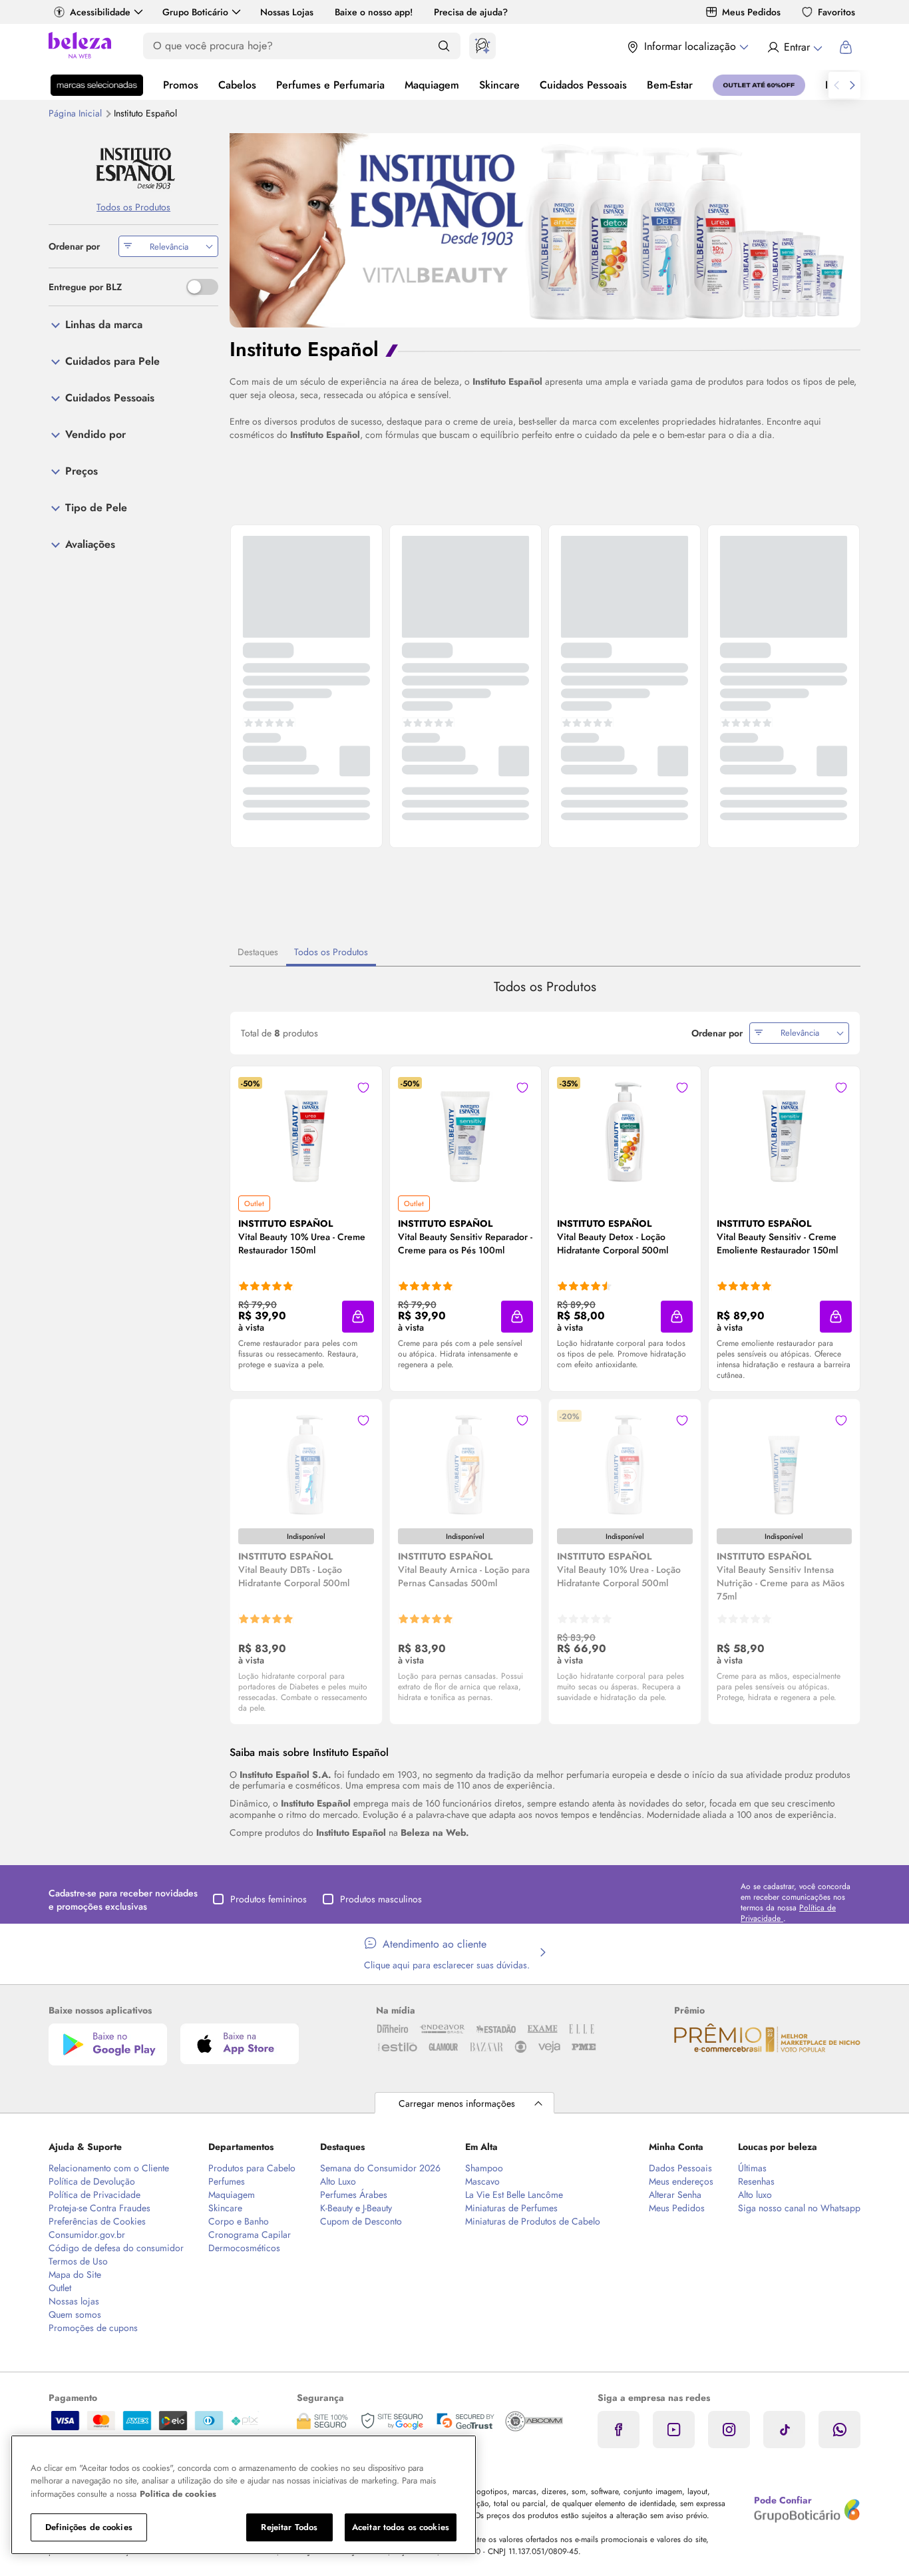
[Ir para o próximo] (852, 85)
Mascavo (482, 2181)
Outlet (60, 2288)
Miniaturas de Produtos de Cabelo (533, 2221)
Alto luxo (755, 2195)
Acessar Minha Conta (794, 47)
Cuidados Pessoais (583, 85)
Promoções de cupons (93, 2328)
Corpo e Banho (239, 2221)
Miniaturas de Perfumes (511, 2208)
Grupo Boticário (195, 12)
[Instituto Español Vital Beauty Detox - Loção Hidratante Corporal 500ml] (625, 1130)
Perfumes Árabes (354, 2195)
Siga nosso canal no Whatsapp (799, 2208)
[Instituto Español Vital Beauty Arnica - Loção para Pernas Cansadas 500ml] (465, 1463)
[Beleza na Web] (80, 47)
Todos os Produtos (331, 952)
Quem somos (75, 2314)
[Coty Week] (97, 85)
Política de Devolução (92, 2181)
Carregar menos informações (457, 2103)
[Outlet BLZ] (759, 85)
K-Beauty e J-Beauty (356, 2208)
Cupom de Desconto (361, 2221)
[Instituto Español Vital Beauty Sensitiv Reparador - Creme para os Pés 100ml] (465, 1130)
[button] (363, 1088)
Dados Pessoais (680, 2168)
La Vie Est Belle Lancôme (514, 2195)
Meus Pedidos (751, 12)
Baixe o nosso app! (374, 12)
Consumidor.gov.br (87, 2235)
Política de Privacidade (94, 2195)
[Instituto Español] (133, 167)
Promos (181, 85)
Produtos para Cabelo (252, 2168)
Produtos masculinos (381, 1899)
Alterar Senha (675, 2195)
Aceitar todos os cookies (401, 2527)
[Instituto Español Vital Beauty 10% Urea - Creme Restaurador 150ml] (306, 1130)
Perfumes (227, 2181)
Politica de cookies (178, 2494)
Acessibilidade (100, 12)
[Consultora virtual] (482, 46)
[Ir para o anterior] (836, 85)
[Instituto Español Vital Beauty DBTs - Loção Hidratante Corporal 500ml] (306, 1463)
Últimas (752, 2168)
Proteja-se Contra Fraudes (99, 2208)
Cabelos (237, 85)
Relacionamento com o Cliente (109, 2168)
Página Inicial (77, 113)
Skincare (499, 85)
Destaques (258, 952)
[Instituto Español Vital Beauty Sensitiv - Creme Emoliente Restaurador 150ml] (784, 1130)
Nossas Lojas (287, 12)
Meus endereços (681, 2181)
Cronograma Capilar (250, 2235)
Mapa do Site (75, 2274)
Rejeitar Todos (289, 2527)
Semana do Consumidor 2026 (380, 2168)
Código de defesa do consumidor (116, 2248)
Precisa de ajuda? (471, 12)
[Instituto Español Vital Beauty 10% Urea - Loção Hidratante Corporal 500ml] (625, 1463)
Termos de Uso (78, 2261)
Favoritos (836, 12)
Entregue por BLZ (85, 287)
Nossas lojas (74, 2301)
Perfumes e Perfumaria (330, 85)
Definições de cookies (89, 2527)
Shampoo (484, 2168)
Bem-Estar (670, 85)
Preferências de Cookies (97, 2221)
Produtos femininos (269, 1899)
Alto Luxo (338, 2181)
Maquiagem (432, 85)
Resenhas (756, 2181)
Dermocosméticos (244, 2248)
